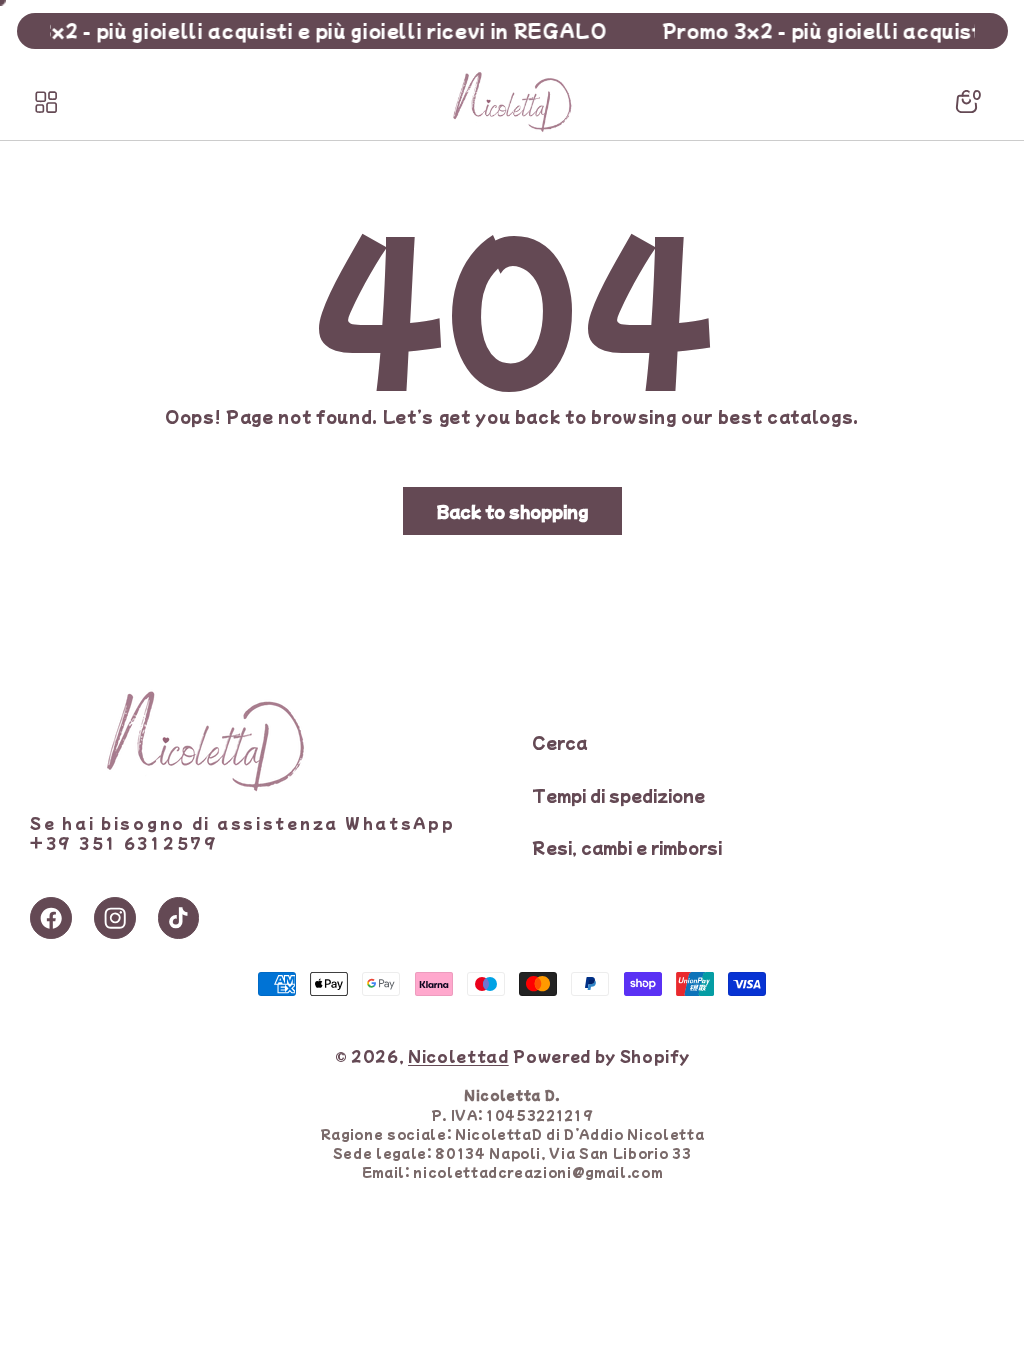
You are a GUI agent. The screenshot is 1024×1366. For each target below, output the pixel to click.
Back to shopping (512, 511)
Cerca (559, 742)
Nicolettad (458, 1055)
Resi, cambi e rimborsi (627, 847)
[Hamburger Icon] (46, 102)
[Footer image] (205, 785)
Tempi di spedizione (618, 795)
